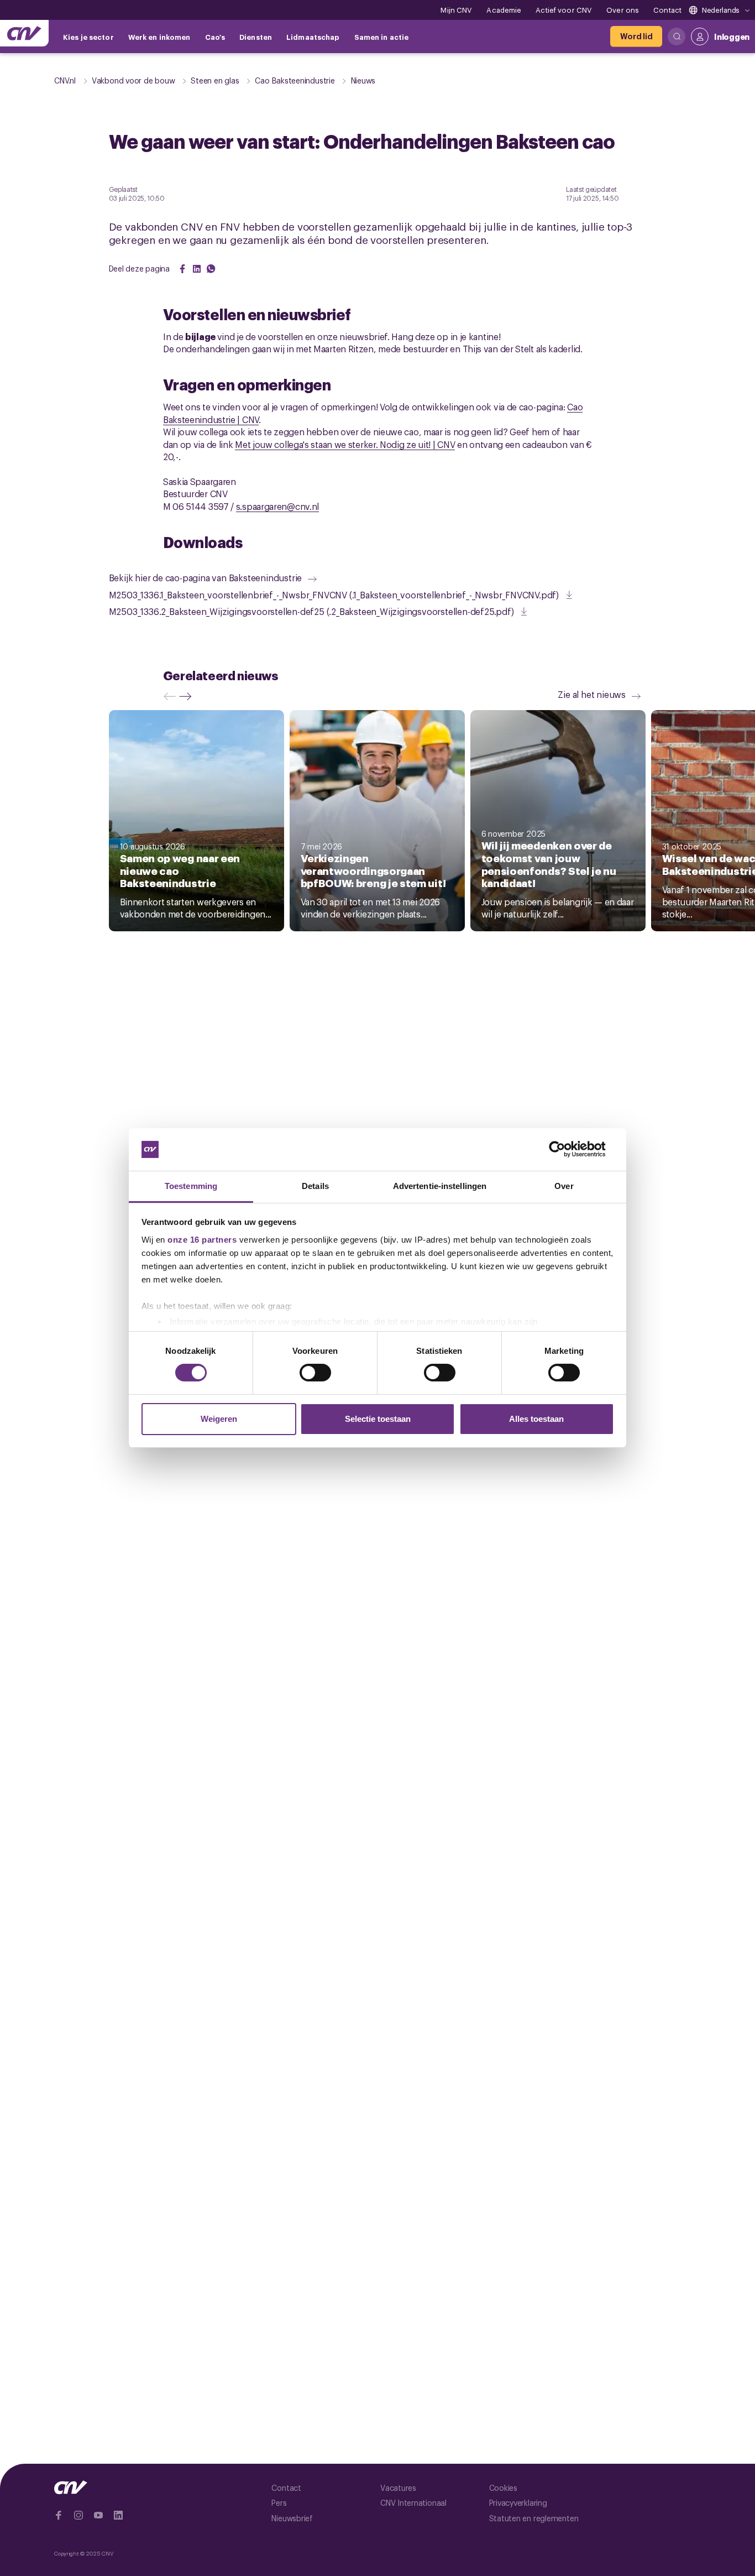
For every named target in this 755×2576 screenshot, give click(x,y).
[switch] (315, 1373)
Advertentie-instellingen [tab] (440, 1186)
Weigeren (219, 1419)
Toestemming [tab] (191, 1186)
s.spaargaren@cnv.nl (277, 506)
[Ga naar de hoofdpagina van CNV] (24, 33)
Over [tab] (564, 1186)
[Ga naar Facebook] (59, 2515)
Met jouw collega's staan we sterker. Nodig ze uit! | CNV (345, 444)
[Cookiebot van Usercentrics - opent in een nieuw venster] (566, 1149)
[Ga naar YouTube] (98, 2515)
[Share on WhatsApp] (211, 269)
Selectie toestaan (378, 1419)
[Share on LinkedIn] (197, 269)
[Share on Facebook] (182, 269)
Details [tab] (315, 1186)
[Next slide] (188, 696)
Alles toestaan (536, 1419)
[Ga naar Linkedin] (118, 2515)
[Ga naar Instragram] (78, 2515)
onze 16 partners (202, 1240)
